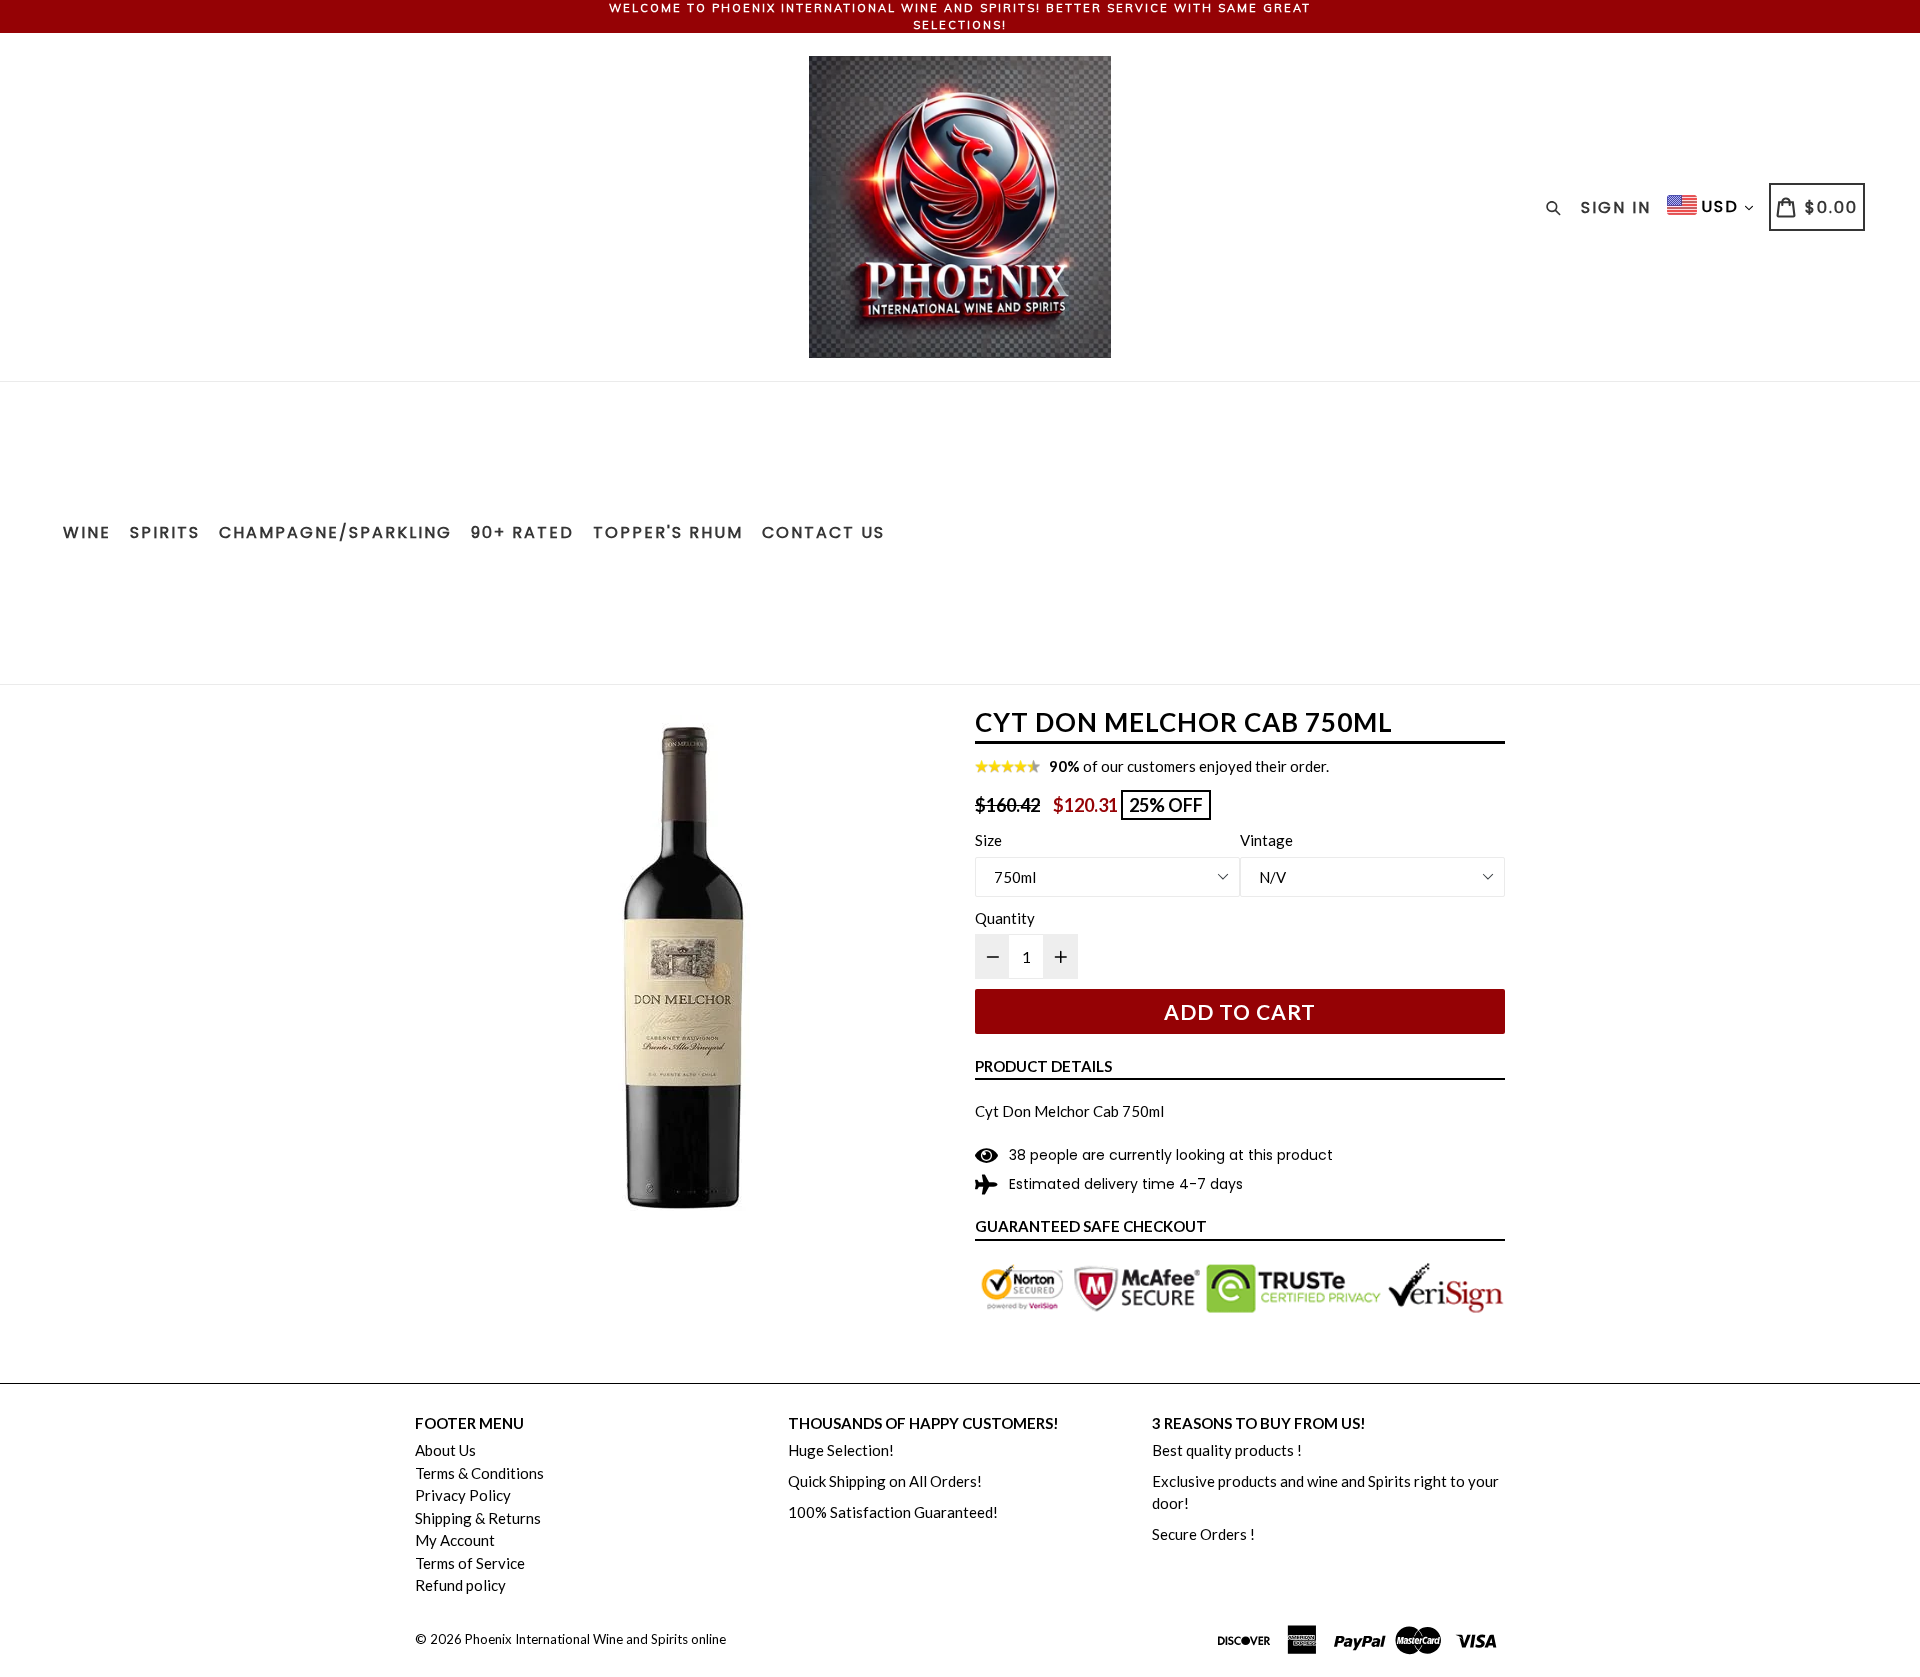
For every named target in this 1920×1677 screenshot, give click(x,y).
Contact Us (823, 532)
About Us (445, 1450)
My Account (455, 1540)
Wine (87, 532)
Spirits (165, 532)
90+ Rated (522, 532)
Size (988, 840)
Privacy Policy (463, 1495)
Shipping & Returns (478, 1518)
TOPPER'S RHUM (668, 532)
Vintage (1266, 840)
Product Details (1043, 1066)
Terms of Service (470, 1563)
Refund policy (460, 1585)
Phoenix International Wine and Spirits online (595, 1639)
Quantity (1005, 918)
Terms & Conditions (479, 1473)
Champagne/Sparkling (335, 532)
